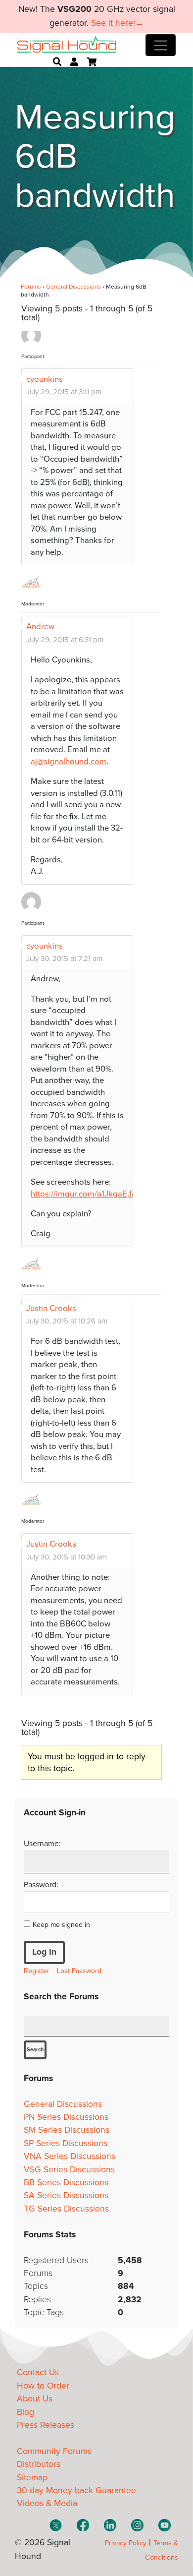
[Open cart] (92, 62)
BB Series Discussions (66, 2183)
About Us (35, 2399)
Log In (44, 1952)
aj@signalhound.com (69, 762)
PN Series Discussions (66, 2117)
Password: (41, 1885)
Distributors (39, 2464)
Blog (25, 2412)
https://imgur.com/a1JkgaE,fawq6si (94, 1194)
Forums (31, 287)
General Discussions (73, 287)
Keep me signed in (61, 1925)
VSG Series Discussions (69, 2170)
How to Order (43, 2386)
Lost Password (79, 1971)
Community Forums (54, 2451)
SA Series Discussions (66, 2195)
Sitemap (32, 2478)
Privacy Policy (126, 2543)
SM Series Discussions (67, 2130)
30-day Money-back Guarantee (76, 2490)
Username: (42, 1844)
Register (37, 1971)
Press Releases (46, 2425)
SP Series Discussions (66, 2143)
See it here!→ (118, 23)
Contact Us (38, 2372)
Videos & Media (47, 2503)
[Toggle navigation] (161, 45)
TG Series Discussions (66, 2209)
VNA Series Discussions (70, 2156)
